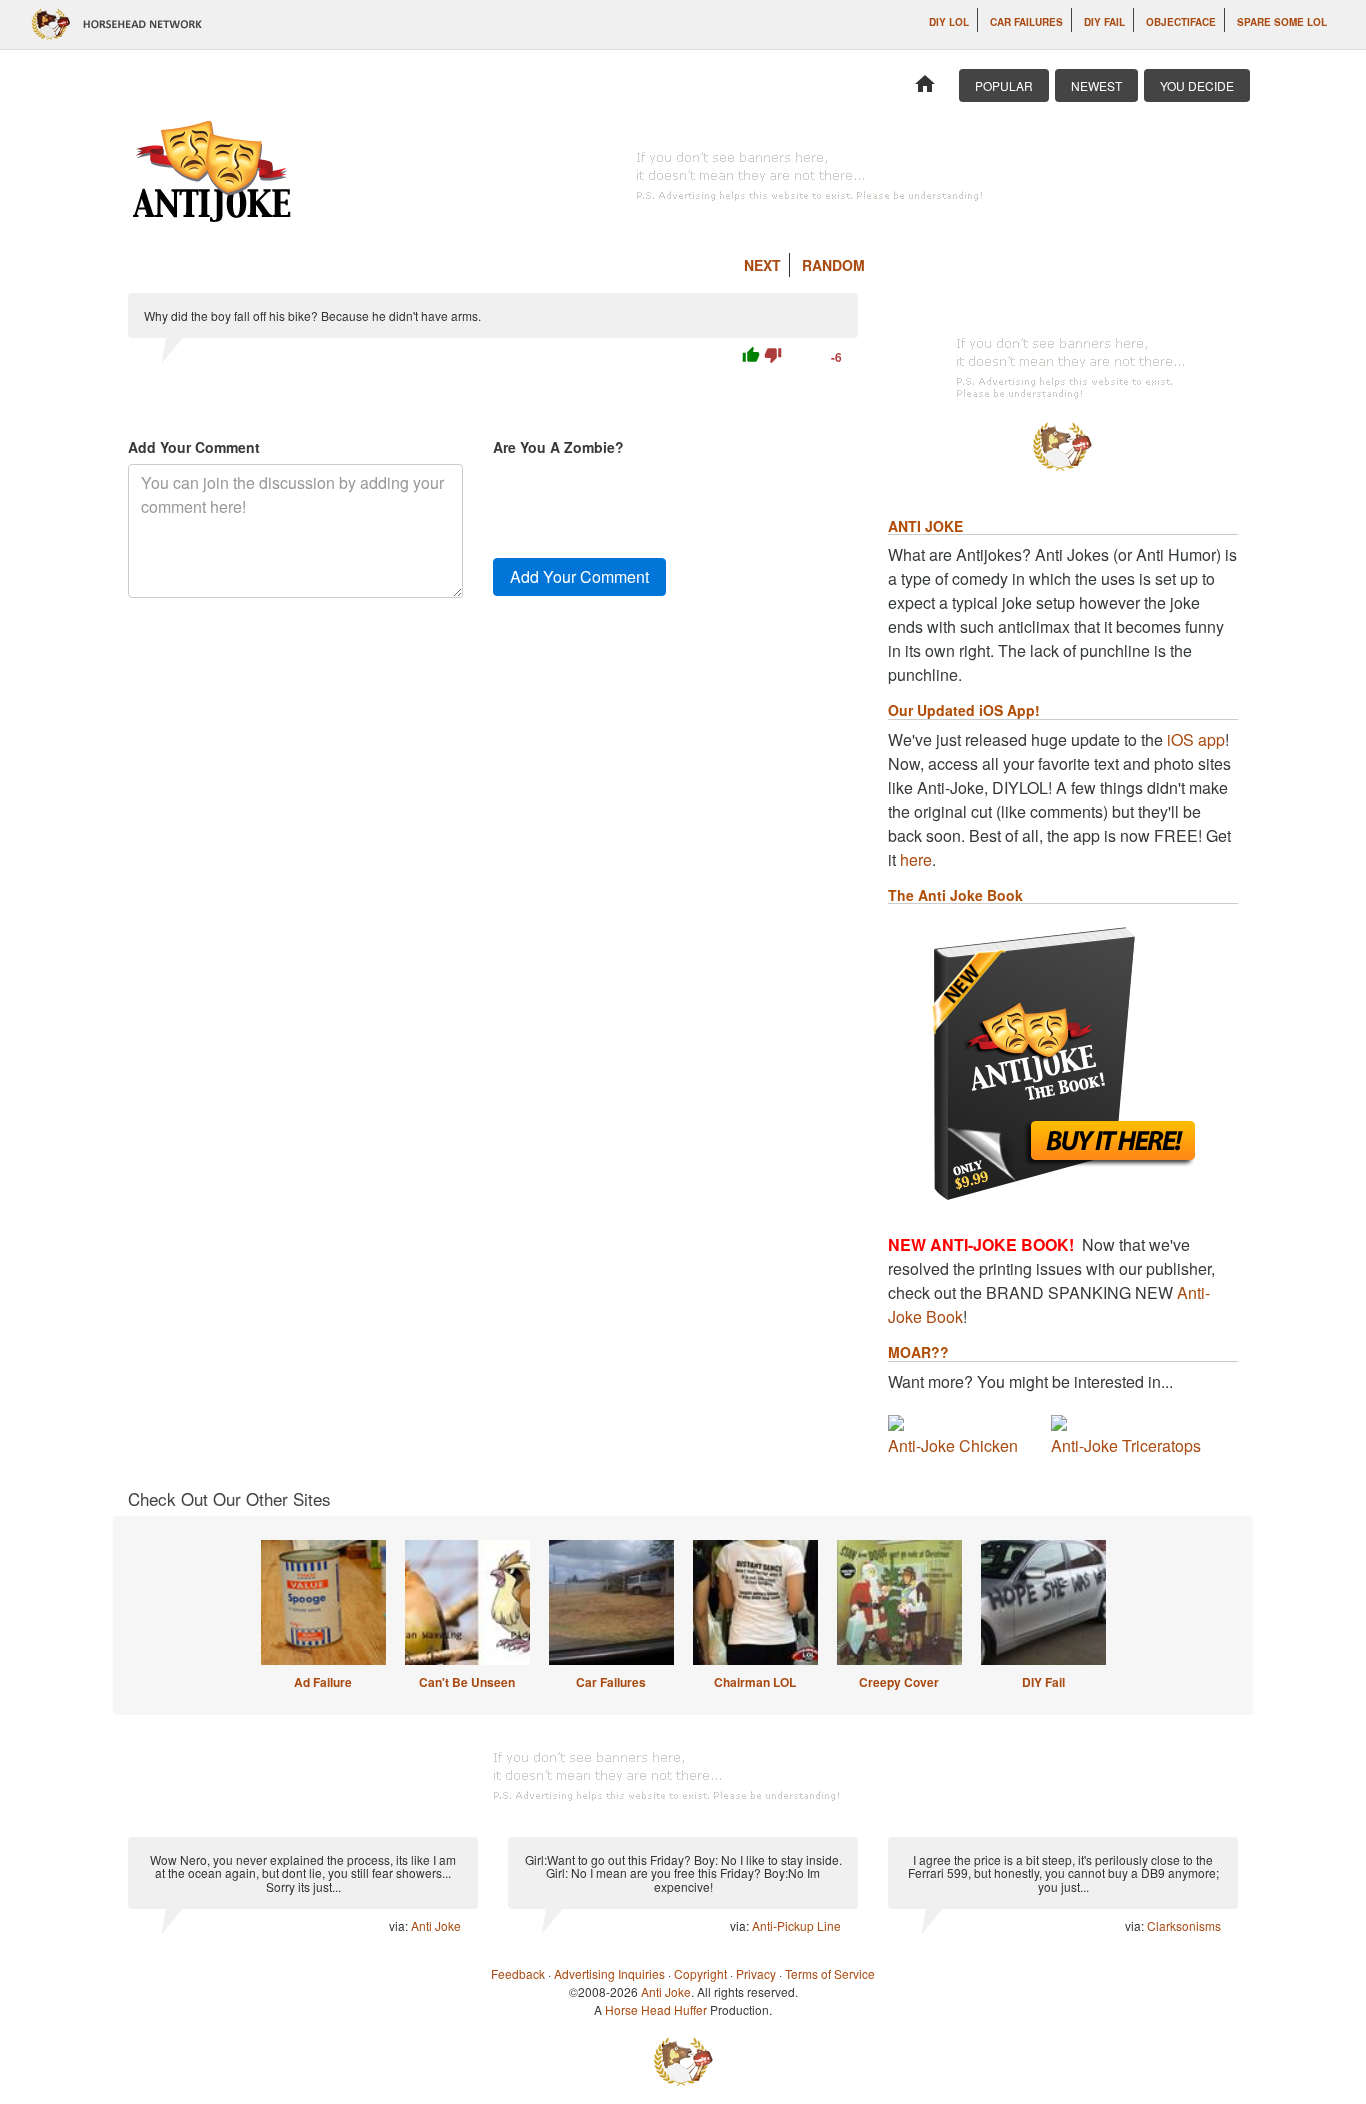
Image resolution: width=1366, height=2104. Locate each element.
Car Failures (1026, 22)
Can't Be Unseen (467, 1682)
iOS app (1196, 739)
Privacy (756, 1973)
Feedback (518, 1973)
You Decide (1197, 85)
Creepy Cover (899, 1682)
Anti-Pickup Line (796, 1925)
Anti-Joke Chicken (953, 1445)
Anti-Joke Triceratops (1126, 1445)
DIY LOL (949, 22)
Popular (1004, 85)
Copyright (700, 1973)
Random (833, 265)
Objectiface (1181, 22)
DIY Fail (1104, 22)
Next (762, 265)
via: (400, 1925)
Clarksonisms (1184, 1925)
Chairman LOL (755, 1682)
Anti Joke (436, 1925)
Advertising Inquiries (609, 1973)
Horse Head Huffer (656, 2009)
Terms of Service (830, 1973)
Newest (1096, 85)
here (916, 859)
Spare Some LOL (1282, 22)
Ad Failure (323, 1682)
